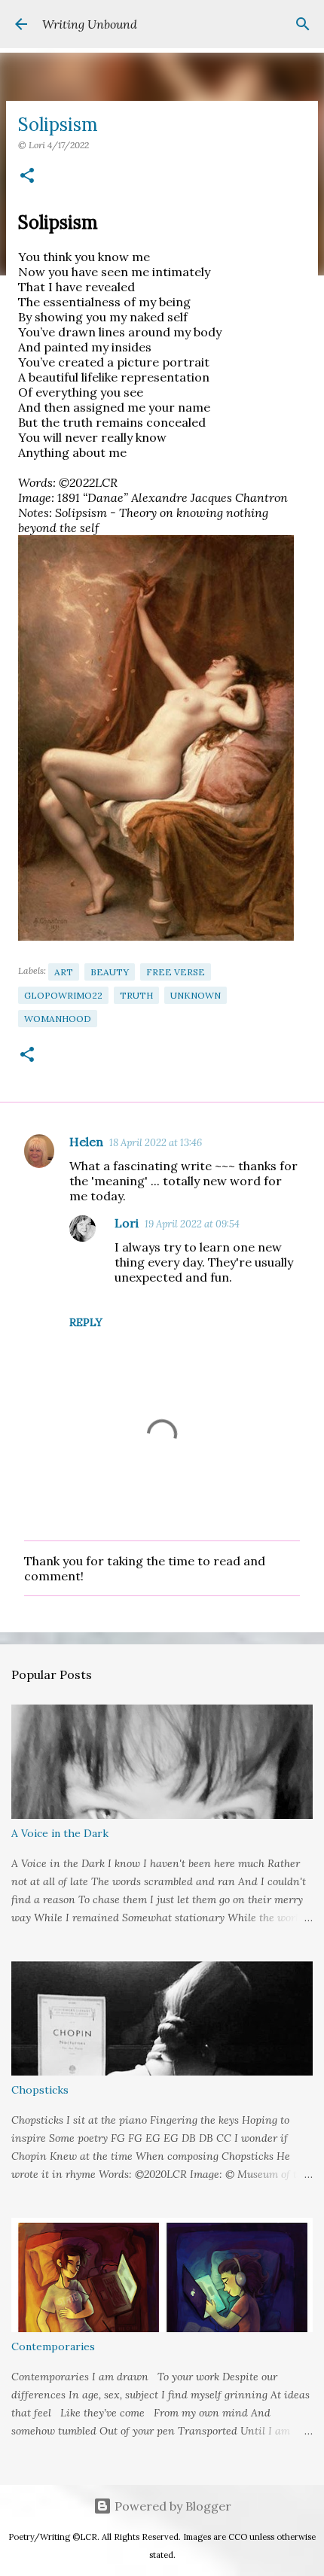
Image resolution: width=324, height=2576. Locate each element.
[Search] (303, 24)
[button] (27, 176)
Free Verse (176, 972)
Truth (136, 995)
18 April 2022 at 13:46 (156, 1143)
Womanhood (58, 1019)
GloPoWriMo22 (63, 995)
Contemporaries (53, 2346)
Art (64, 972)
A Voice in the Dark (60, 1833)
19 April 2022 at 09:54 (192, 1224)
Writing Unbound (90, 24)
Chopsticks (40, 2090)
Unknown (196, 995)
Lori (127, 1223)
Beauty (110, 972)
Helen (86, 1142)
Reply (86, 1322)
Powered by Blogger (171, 2506)
